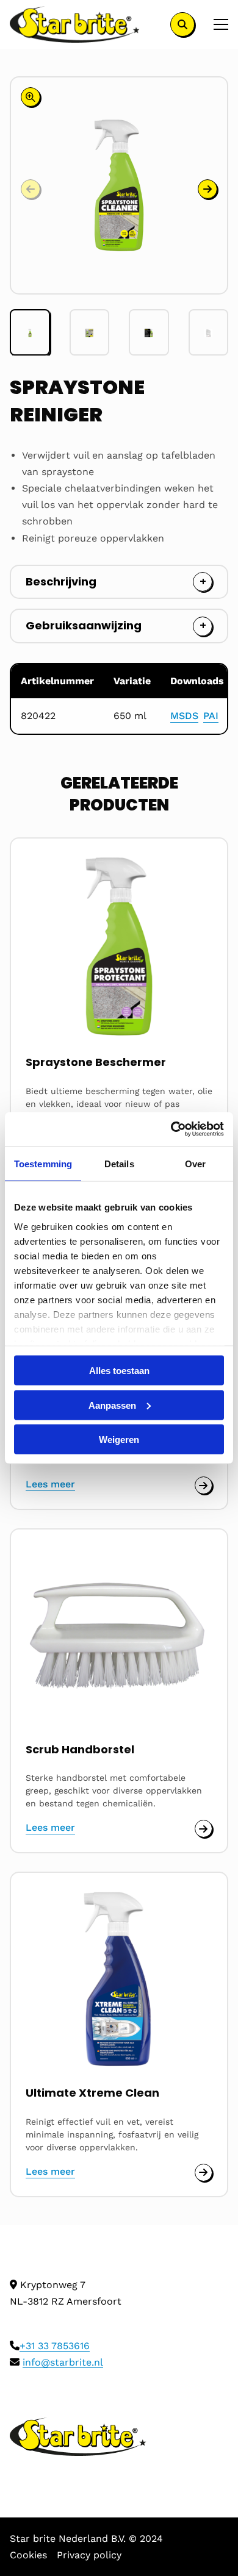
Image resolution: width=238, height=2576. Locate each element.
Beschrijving (61, 581)
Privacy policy (89, 2555)
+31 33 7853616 (55, 2346)
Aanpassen (112, 1405)
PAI (211, 716)
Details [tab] (119, 1163)
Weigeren (119, 1440)
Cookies (28, 2555)
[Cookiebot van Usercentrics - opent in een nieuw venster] (171, 1129)
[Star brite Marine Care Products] (75, 24)
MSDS (184, 716)
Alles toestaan (119, 1371)
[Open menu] (216, 24)
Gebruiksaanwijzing (84, 625)
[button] (207, 189)
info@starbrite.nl (63, 2362)
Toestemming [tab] (43, 1163)
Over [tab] (195, 1163)
